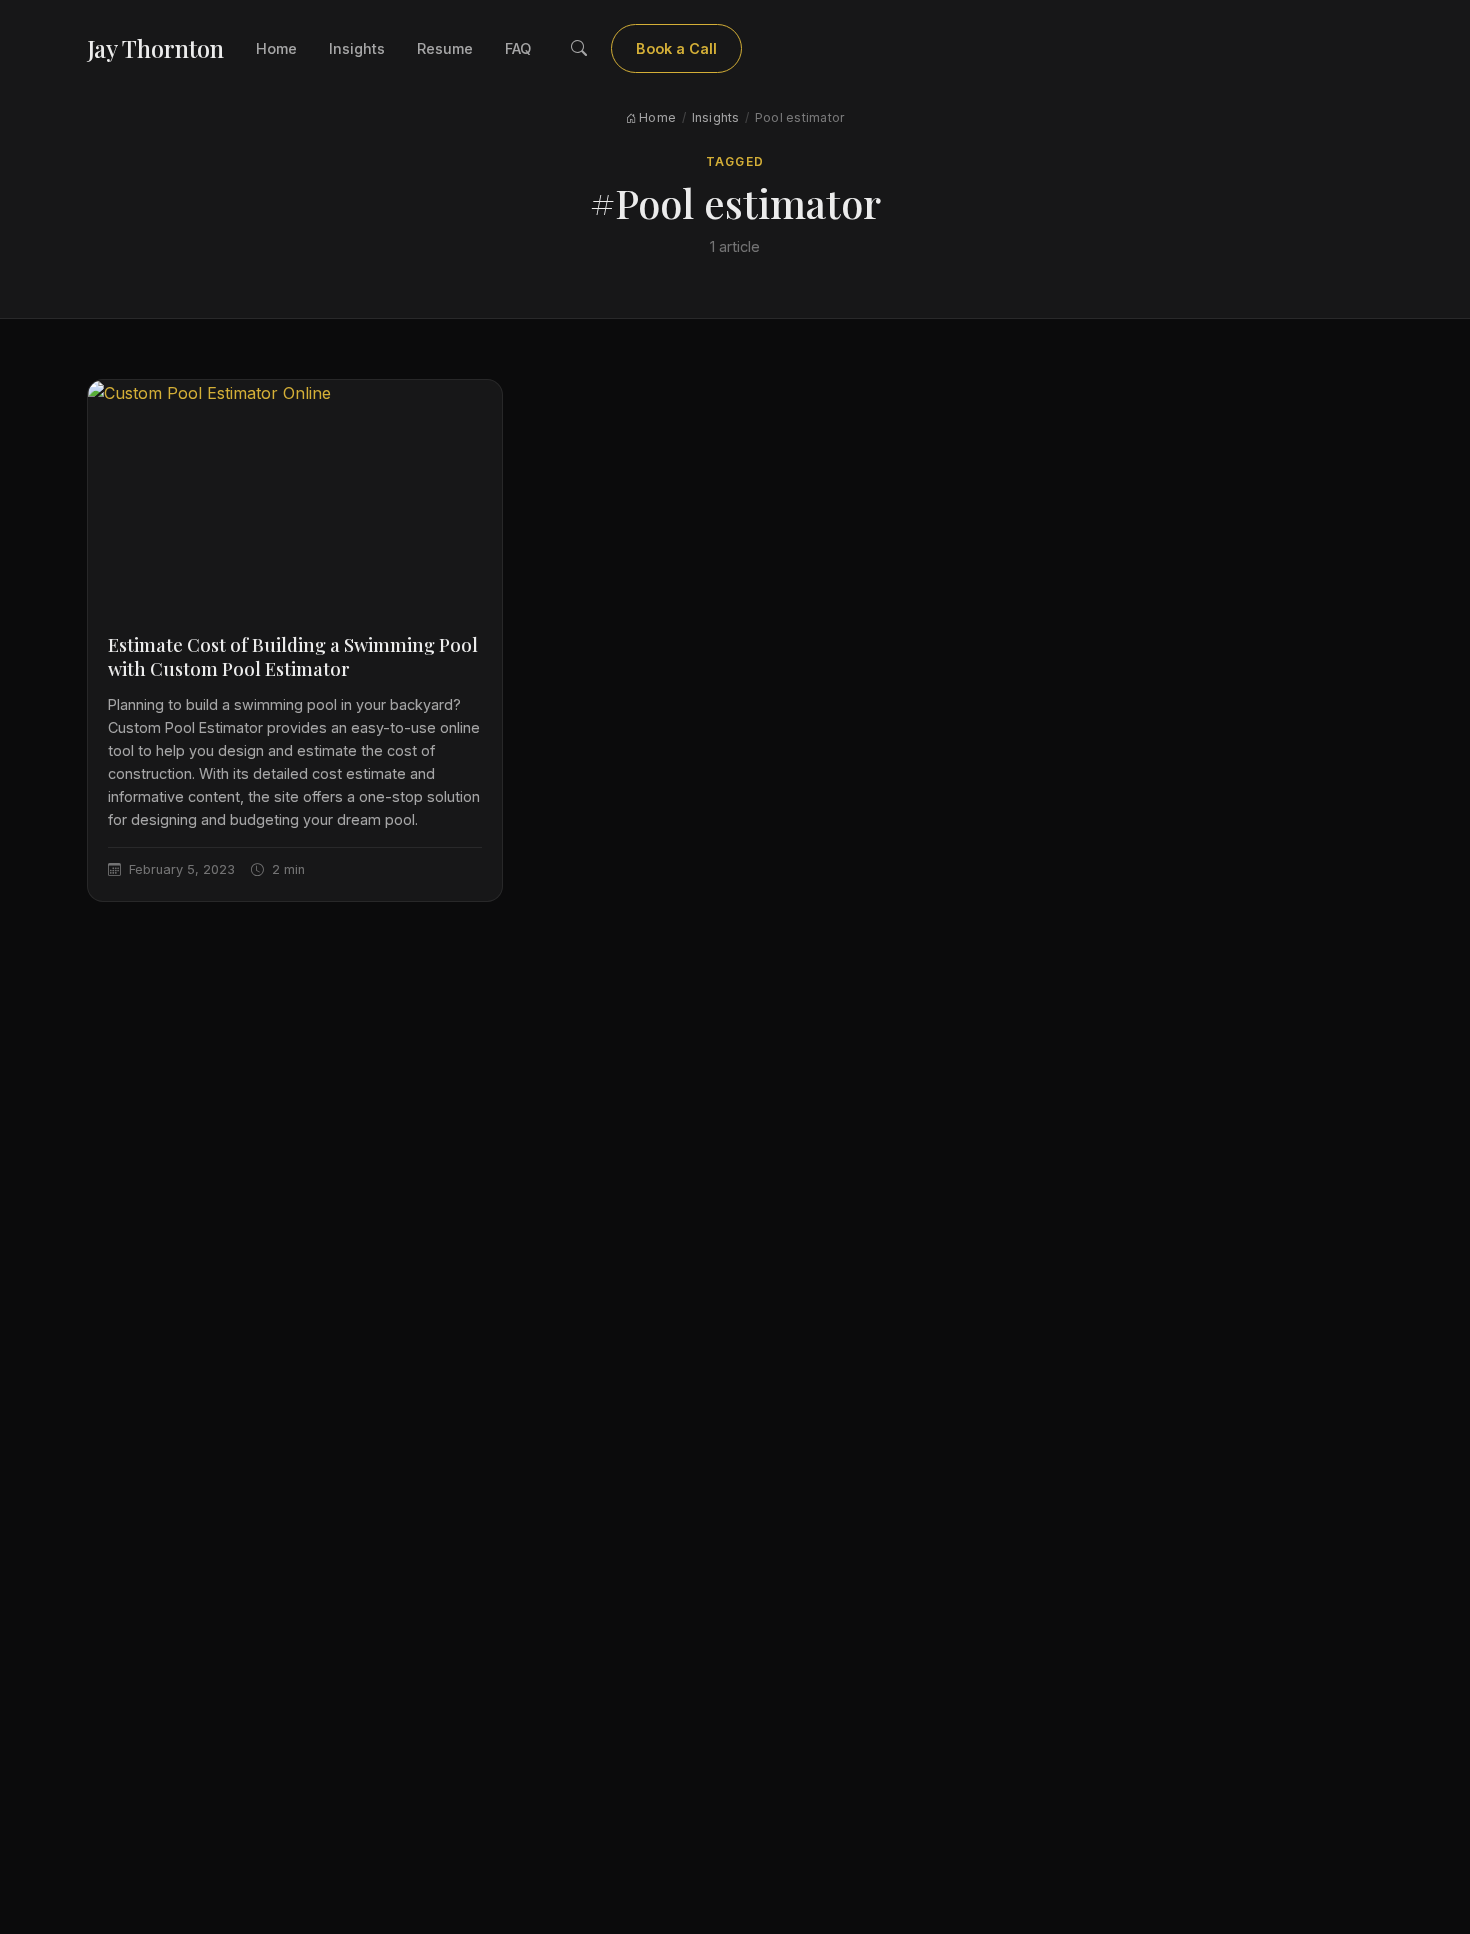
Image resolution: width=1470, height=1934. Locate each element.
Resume (445, 48)
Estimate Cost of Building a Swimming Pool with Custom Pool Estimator (293, 656)
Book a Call (676, 48)
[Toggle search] (579, 49)
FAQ (518, 48)
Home (276, 48)
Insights (357, 48)
